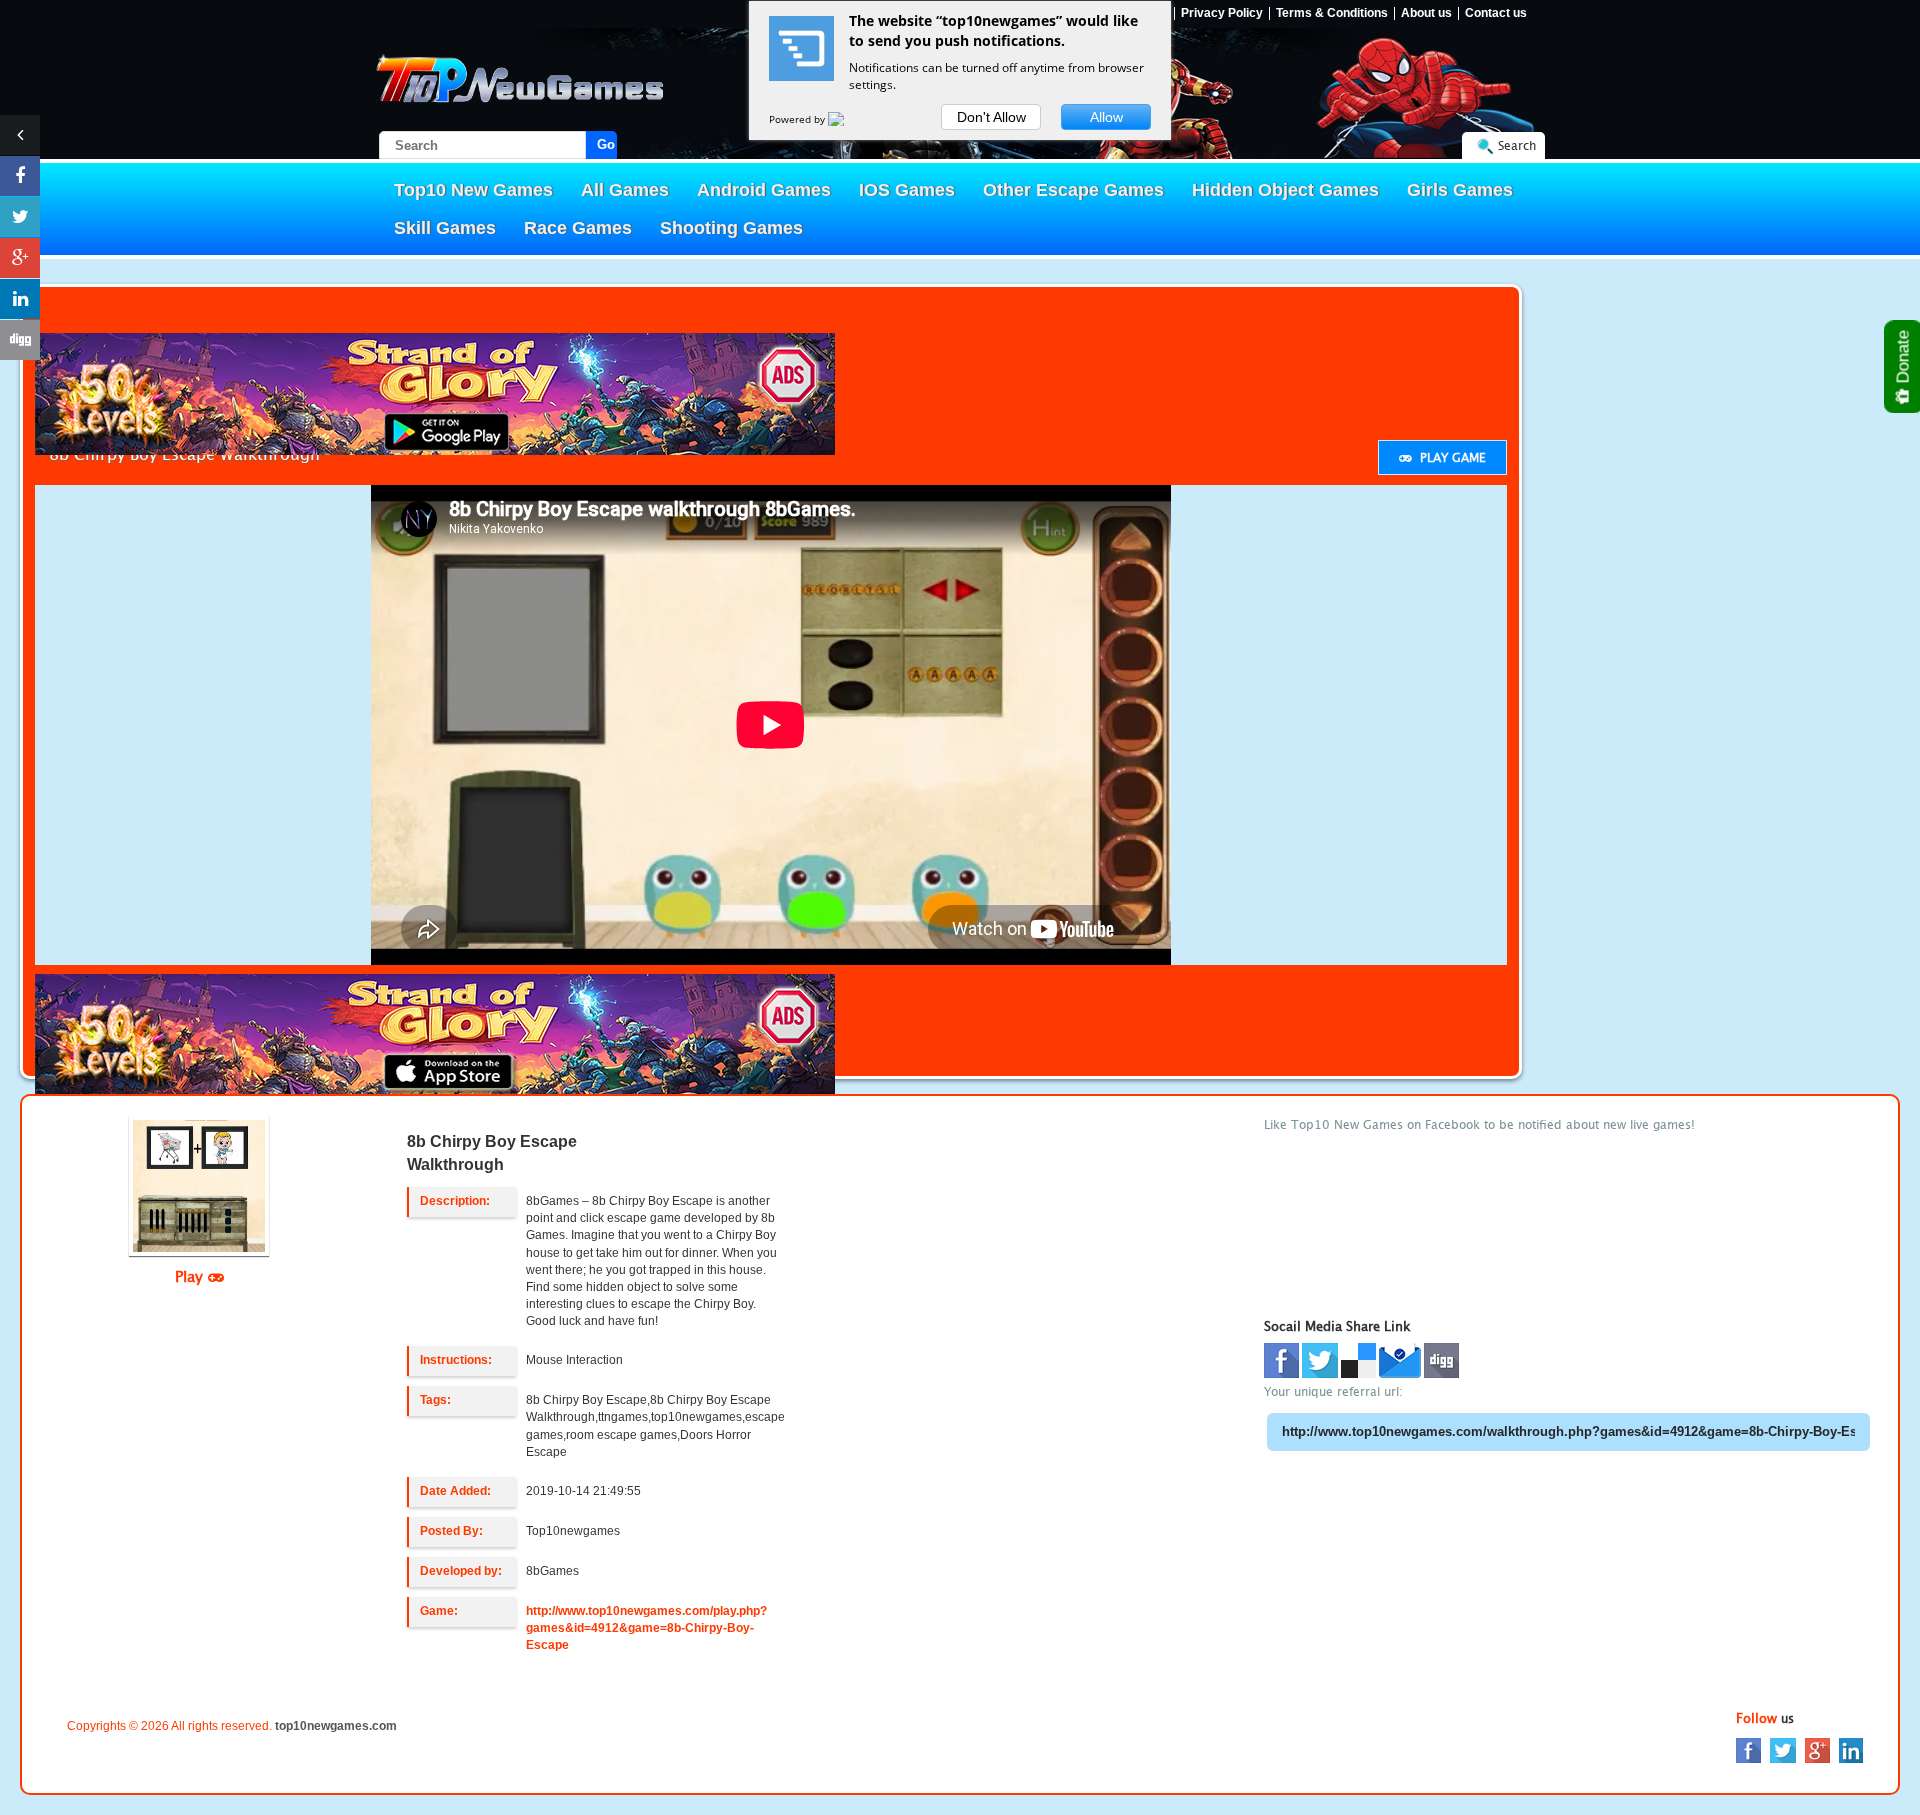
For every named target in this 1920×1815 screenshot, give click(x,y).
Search (1517, 145)
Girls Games (1460, 190)
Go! (607, 144)
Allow (1106, 117)
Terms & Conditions (1332, 13)
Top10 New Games (473, 190)
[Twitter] (1783, 1749)
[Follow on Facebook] (20, 176)
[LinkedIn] (1851, 1749)
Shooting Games (731, 228)
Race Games (578, 228)
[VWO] (848, 119)
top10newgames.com (336, 1726)
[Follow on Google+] (20, 258)
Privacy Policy (1222, 13)
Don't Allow (991, 117)
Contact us (1496, 13)
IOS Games (907, 190)
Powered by (798, 119)
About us (1426, 13)
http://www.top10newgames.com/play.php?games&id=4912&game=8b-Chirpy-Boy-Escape (646, 1628)
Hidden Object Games (1285, 190)
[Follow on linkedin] (20, 299)
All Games (625, 190)
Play (191, 1276)
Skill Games (445, 228)
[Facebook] (1748, 1749)
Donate (1903, 359)
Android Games (764, 190)
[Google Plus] (1817, 1749)
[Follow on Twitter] (20, 217)
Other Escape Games (1073, 190)
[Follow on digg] (20, 340)
